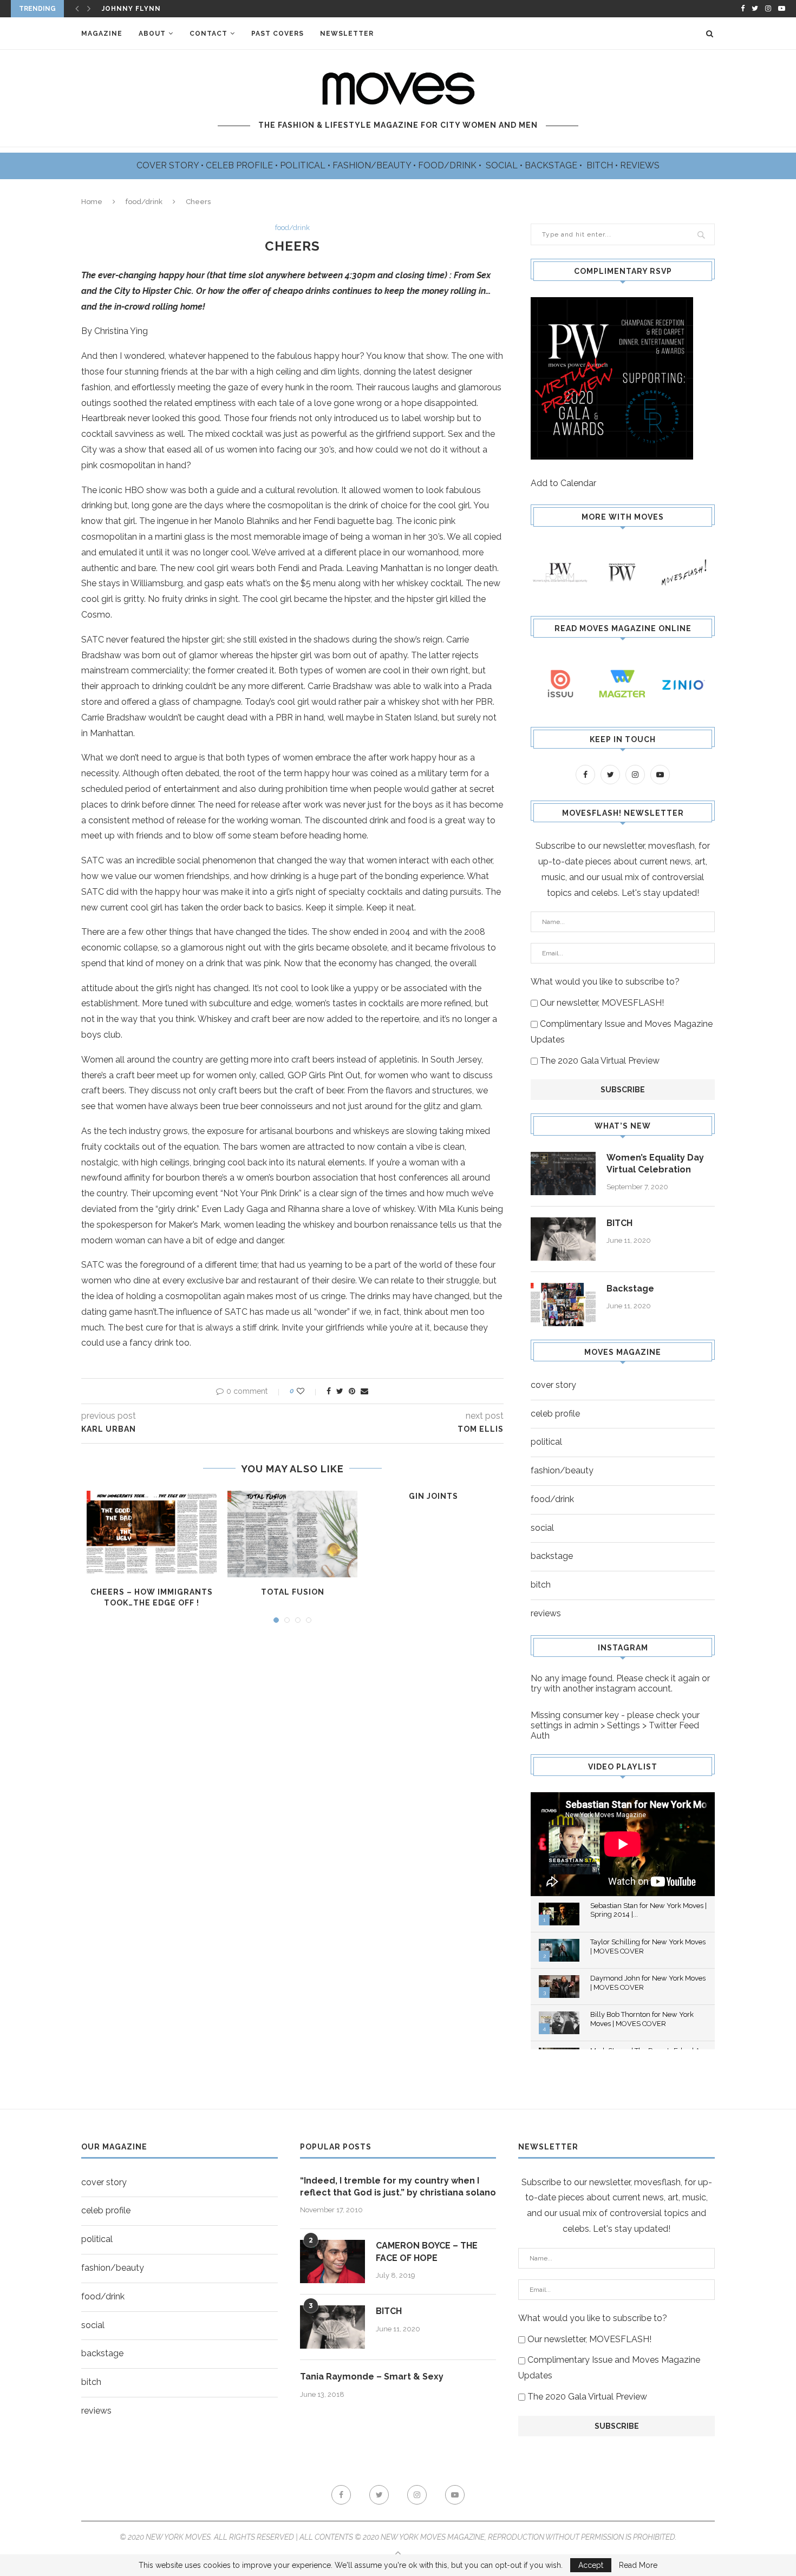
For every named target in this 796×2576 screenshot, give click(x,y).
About (152, 34)
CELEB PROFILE (240, 165)
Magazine (102, 34)
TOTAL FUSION (293, 1592)
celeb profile (555, 1414)
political (546, 1442)
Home (92, 202)
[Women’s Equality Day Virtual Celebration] (563, 1174)
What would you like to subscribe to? (605, 982)
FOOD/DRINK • (451, 165)
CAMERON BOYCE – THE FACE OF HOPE (427, 2251)
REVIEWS (640, 165)
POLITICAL (304, 165)
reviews (546, 1613)
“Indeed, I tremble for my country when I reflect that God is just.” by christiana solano (398, 2187)
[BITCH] (563, 1239)
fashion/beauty (562, 1470)
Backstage (630, 1289)
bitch (541, 1585)
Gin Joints (433, 1496)
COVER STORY (169, 165)
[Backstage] (563, 1305)
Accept (591, 2565)
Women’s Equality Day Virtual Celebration (655, 1164)
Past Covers (278, 34)
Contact (208, 34)
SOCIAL (503, 165)
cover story (553, 1385)
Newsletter (347, 34)
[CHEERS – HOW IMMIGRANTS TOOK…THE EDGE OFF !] (152, 1534)
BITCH (601, 165)
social (542, 1528)
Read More (638, 2565)
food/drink (144, 202)
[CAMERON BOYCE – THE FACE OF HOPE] (332, 2262)
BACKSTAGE (552, 165)
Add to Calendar (563, 483)
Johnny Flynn (131, 9)
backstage (552, 1556)
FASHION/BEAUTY (373, 165)
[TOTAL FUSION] (292, 1534)
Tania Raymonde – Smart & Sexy (372, 2377)
